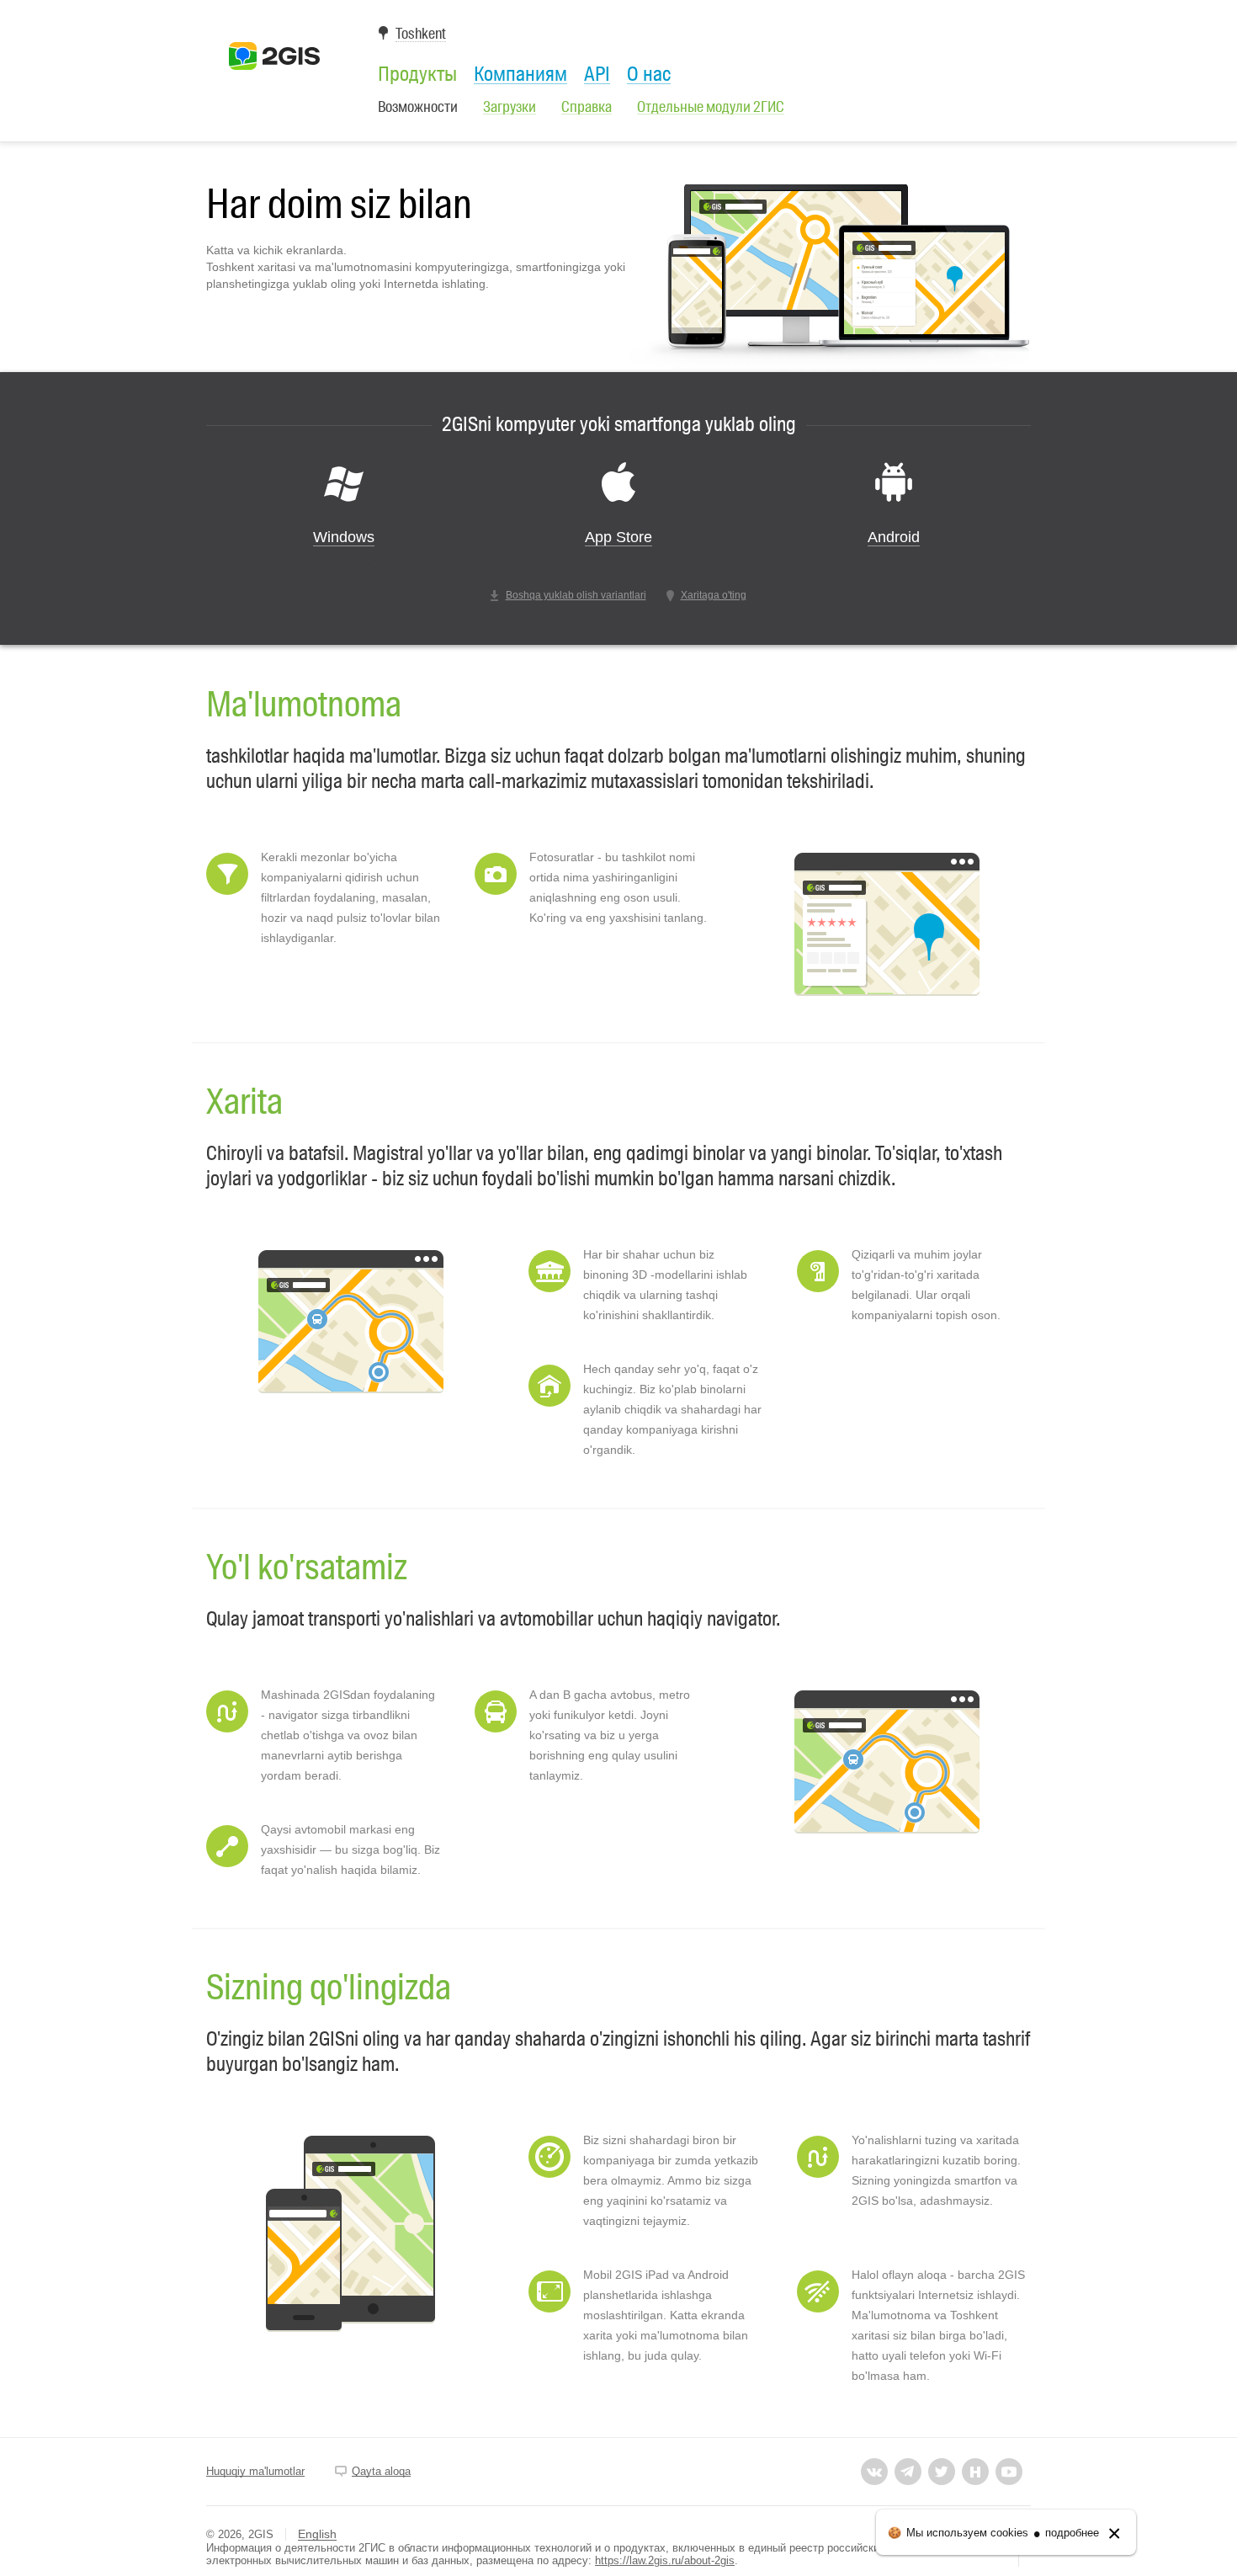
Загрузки (510, 107)
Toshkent (421, 34)
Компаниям (520, 74)
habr (975, 2472)
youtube (1009, 2472)
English (317, 2534)
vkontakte (874, 2472)
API (597, 74)
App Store (618, 537)
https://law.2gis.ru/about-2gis (665, 2560)
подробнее (1072, 2533)
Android (894, 537)
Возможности (418, 107)
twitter (942, 2472)
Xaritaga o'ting (714, 595)
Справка (587, 107)
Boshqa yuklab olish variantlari (576, 595)
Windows (344, 537)
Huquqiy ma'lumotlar (255, 2471)
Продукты (417, 74)
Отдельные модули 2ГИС (711, 107)
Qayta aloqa (381, 2471)
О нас (649, 74)
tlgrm (908, 2472)
